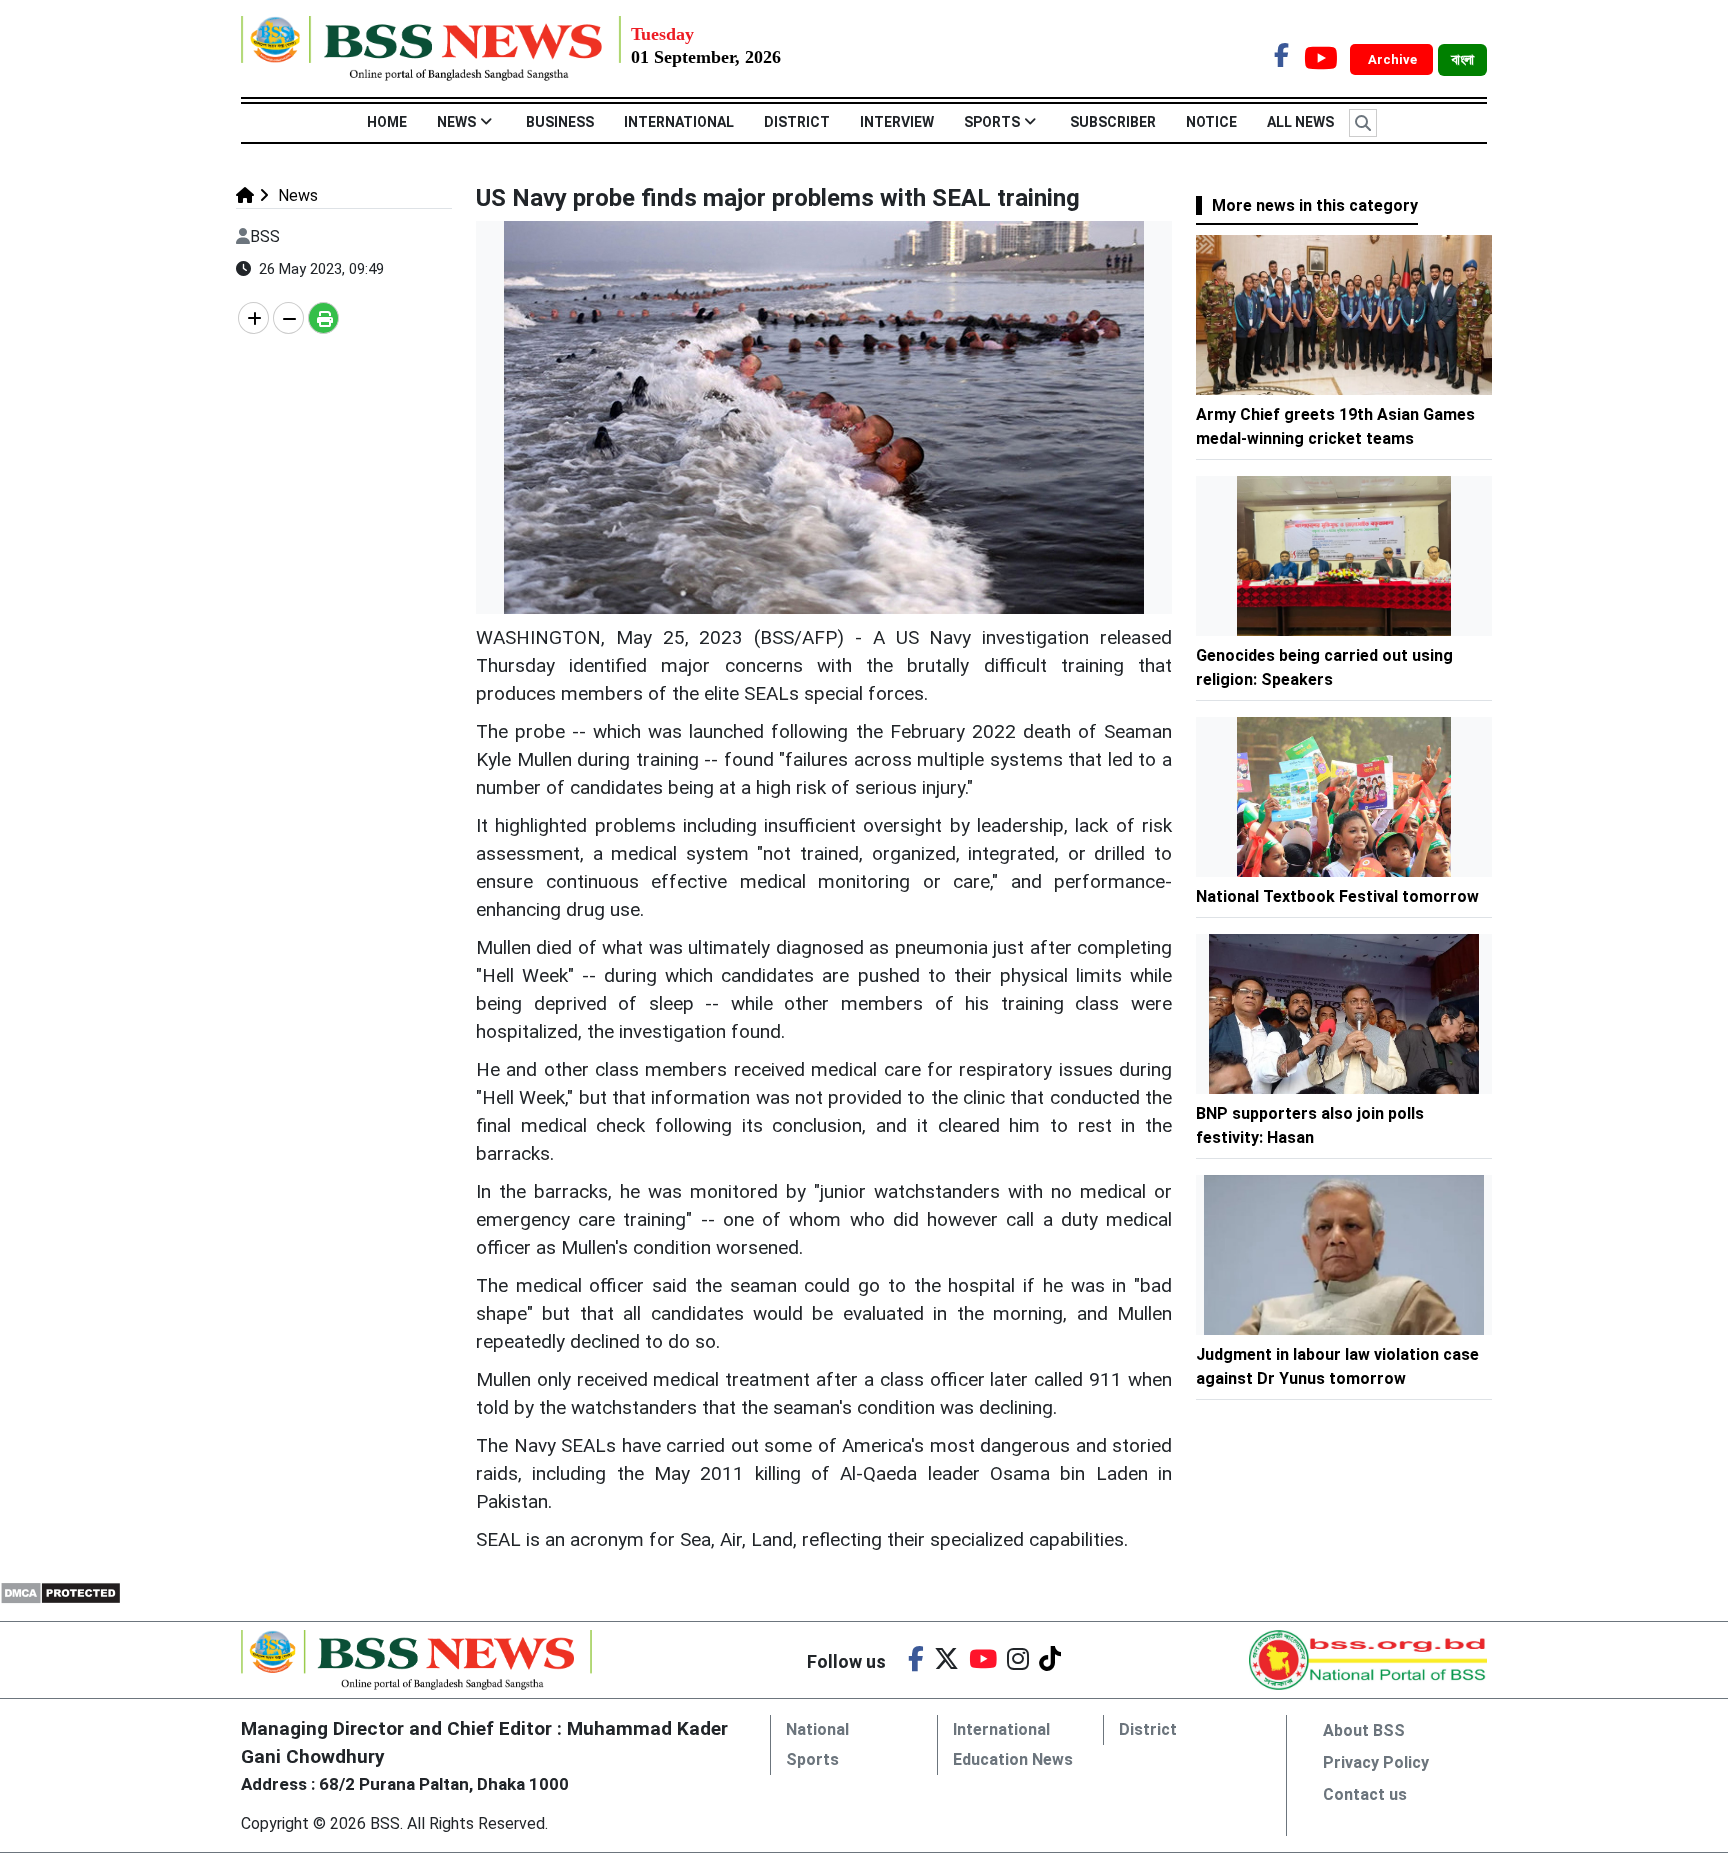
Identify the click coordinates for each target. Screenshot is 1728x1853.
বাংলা (1462, 60)
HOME (387, 122)
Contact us (1365, 1794)
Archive (1394, 59)
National (817, 1729)
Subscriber (1113, 122)
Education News (1013, 1759)
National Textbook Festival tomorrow (1337, 896)
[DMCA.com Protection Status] (60, 1591)
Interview (897, 122)
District (797, 122)
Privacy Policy (1376, 1762)
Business (560, 122)
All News (1300, 122)
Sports (992, 122)
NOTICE (1211, 122)
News (456, 122)
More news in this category (1315, 205)
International (679, 122)
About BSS (1364, 1730)
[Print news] (323, 318)
